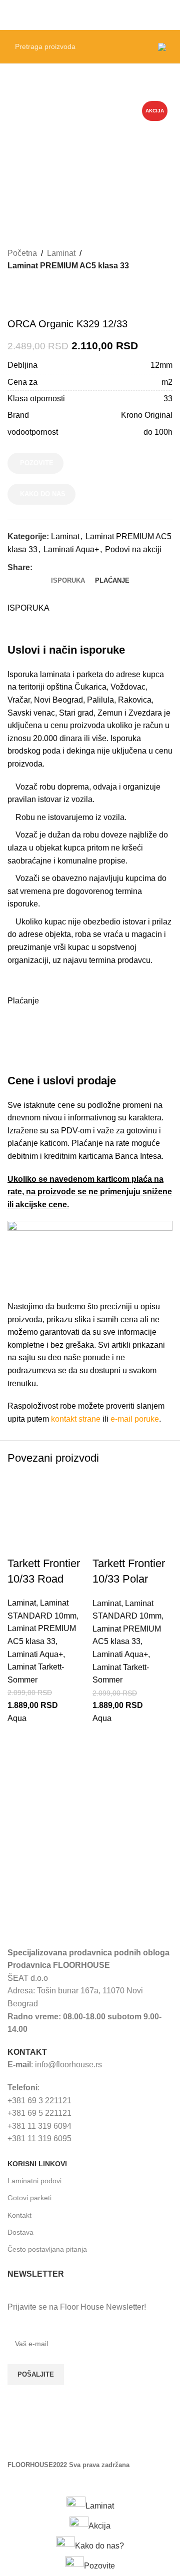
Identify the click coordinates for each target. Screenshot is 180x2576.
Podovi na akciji (133, 549)
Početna (22, 253)
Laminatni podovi (34, 2181)
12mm (161, 365)
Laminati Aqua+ (71, 549)
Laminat (61, 253)
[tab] (68, 581)
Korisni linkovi (37, 2164)
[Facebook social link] (38, 567)
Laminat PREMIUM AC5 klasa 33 (68, 266)
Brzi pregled (20, 1750)
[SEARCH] (137, 46)
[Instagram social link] (42, 2443)
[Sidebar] (12, 2484)
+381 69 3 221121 (39, 2101)
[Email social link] (61, 567)
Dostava (20, 2232)
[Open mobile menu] (168, 15)
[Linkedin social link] (73, 567)
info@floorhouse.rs (68, 2065)
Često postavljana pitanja (47, 2249)
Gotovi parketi (29, 2198)
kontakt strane (76, 1419)
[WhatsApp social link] (84, 567)
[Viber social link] (96, 567)
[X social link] (50, 567)
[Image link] (82, 1917)
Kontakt (19, 2215)
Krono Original (147, 415)
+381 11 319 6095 (39, 2139)
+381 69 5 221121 (39, 2113)
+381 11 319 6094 (39, 2126)
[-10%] (47, 1515)
